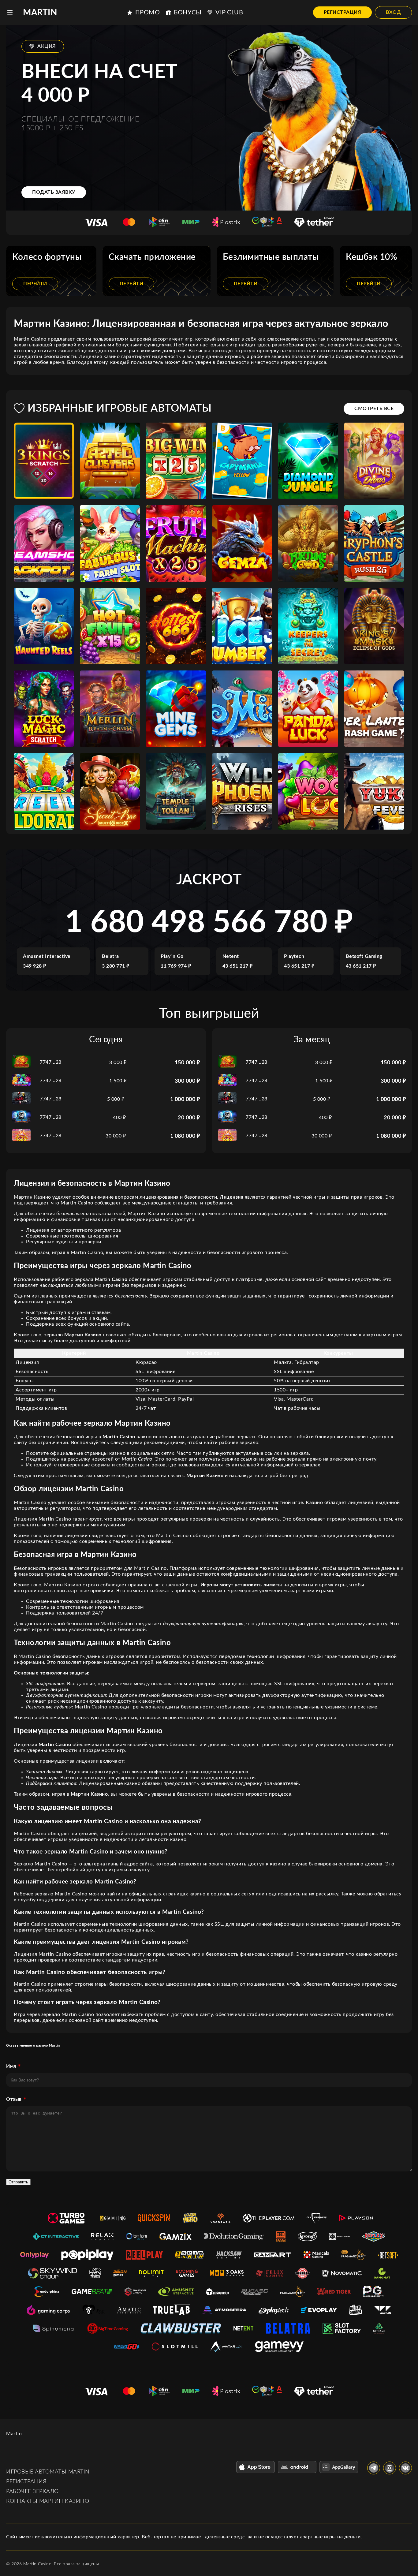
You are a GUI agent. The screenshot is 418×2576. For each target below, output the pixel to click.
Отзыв (14, 2099)
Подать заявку (54, 192)
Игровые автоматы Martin (48, 2472)
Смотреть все (374, 409)
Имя (11, 2066)
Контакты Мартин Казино (48, 2501)
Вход (393, 12)
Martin (40, 13)
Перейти (35, 284)
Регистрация (343, 12)
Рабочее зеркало (32, 2492)
